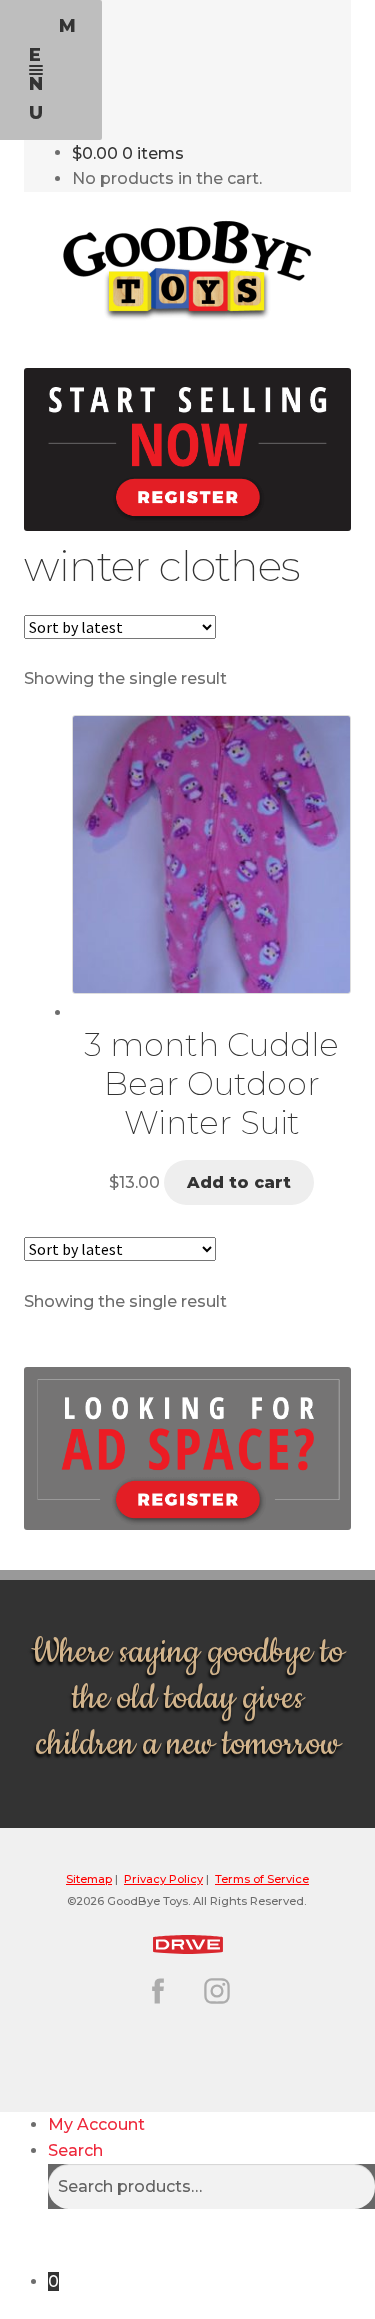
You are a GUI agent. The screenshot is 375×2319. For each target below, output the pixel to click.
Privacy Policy (163, 1879)
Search (75, 2150)
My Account (96, 2124)
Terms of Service (262, 1879)
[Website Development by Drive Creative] (187, 1941)
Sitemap (89, 1879)
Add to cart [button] (239, 1182)
